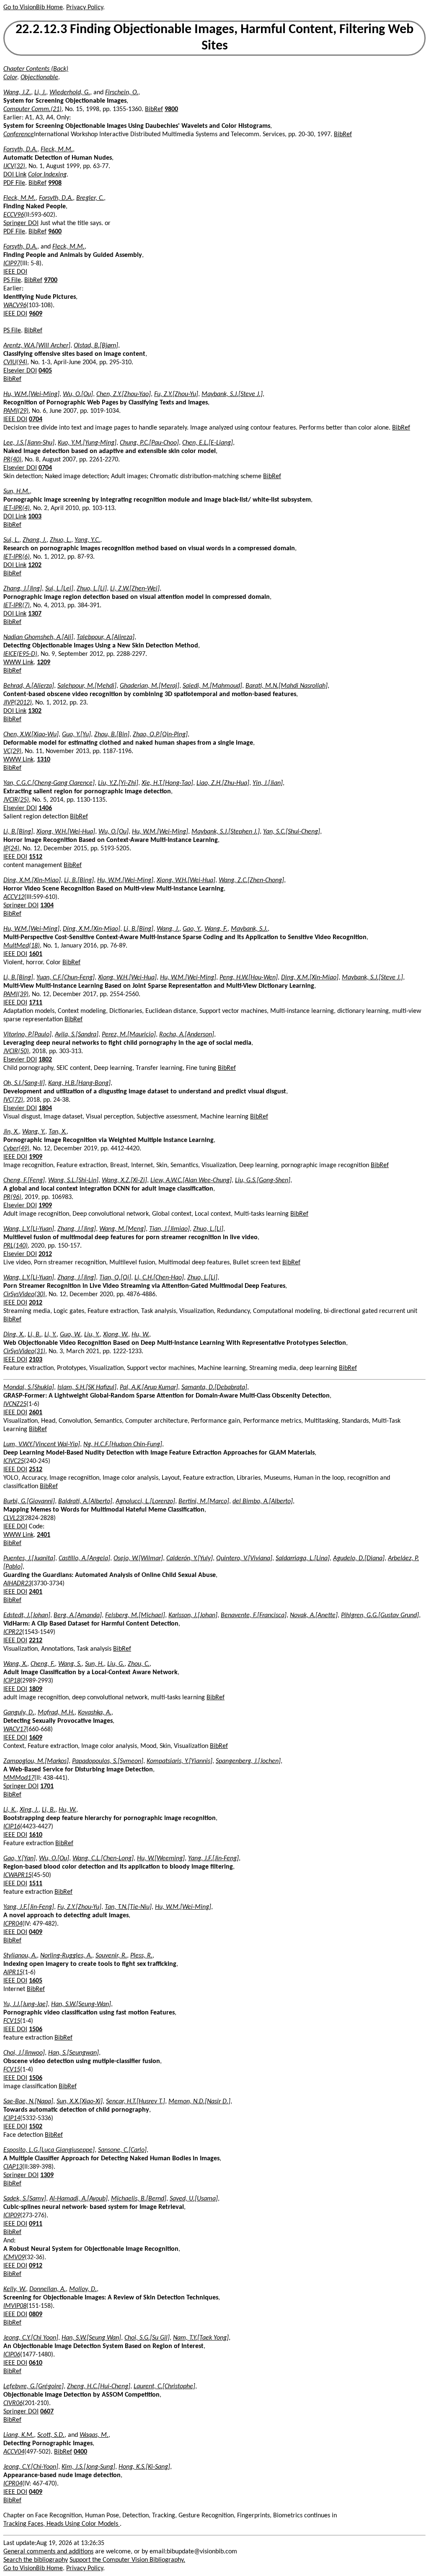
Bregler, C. (90, 198)
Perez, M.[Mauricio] (129, 1035)
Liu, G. (116, 1664)
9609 (36, 314)
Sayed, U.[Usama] (194, 2199)
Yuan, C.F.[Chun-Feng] (66, 978)
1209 (44, 663)
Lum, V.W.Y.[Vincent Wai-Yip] (42, 1445)
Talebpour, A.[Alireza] (106, 637)
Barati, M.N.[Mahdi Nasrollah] (287, 686)
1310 (44, 760)
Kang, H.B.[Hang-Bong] (79, 1083)
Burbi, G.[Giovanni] (29, 1502)
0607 (47, 2412)
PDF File (14, 183)
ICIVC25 (14, 1461)
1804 (45, 1108)
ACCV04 (14, 2452)
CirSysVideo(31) (24, 1351)
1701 (47, 1786)
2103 (36, 1360)
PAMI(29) (16, 411)
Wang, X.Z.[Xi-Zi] (124, 1181)
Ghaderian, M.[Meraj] (150, 686)
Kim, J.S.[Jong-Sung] (88, 2467)
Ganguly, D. (19, 1713)
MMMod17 (19, 1778)
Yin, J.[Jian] (268, 783)
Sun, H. (94, 1664)
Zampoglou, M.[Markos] (36, 1761)
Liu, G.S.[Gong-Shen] (263, 1181)
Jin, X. (11, 1132)
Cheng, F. (43, 1664)
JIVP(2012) (18, 703)
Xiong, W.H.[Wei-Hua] (66, 832)
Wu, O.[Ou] (78, 394)
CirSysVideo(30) (24, 1294)
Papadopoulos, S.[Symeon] (108, 1761)
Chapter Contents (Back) (36, 69)
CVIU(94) (15, 362)
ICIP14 (12, 2118)
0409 (36, 1932)
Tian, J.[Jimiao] (169, 1229)
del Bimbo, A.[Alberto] (263, 1502)
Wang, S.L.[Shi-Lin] (73, 1181)
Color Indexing (47, 175)
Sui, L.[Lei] (59, 589)
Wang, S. (70, 1664)
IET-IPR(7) (17, 606)
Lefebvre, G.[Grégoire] (34, 2387)
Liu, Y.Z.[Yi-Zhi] (118, 783)
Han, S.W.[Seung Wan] (91, 2338)
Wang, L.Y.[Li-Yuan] (29, 1229)
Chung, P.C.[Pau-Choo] (149, 443)
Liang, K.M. (19, 2435)
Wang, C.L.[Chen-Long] (103, 1859)
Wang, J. (168, 929)
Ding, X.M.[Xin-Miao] (32, 880)
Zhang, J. (35, 540)
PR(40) (12, 460)
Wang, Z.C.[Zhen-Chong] (251, 880)
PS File (12, 280)
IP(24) (11, 849)
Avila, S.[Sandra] (77, 1035)
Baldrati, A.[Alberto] (85, 1502)
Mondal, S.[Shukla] (29, 1388)
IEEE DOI (15, 272)
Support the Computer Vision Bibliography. (127, 2560)
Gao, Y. (192, 929)
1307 (35, 614)
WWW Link (18, 663)
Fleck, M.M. (57, 150)
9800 (171, 109)
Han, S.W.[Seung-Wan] (81, 2004)
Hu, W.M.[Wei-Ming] (31, 394)
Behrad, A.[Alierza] (29, 686)
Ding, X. (14, 1335)
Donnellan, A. (48, 2289)
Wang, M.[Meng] (123, 1229)
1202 (35, 565)
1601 (36, 954)
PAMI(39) (16, 994)
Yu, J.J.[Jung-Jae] (26, 2004)
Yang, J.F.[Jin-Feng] (213, 1859)
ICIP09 (12, 2216)
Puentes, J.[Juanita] (29, 1559)
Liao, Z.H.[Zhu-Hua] (223, 783)
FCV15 (12, 2021)
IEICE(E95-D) (20, 654)
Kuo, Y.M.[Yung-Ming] (87, 443)
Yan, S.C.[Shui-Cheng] (292, 832)
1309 (47, 2175)
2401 (44, 1535)
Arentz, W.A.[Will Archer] (37, 346)
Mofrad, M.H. (56, 1713)
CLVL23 (13, 1518)
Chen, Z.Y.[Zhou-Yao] (124, 394)
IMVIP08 (15, 2306)
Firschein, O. (122, 93)
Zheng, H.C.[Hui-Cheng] (99, 2387)
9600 (55, 232)
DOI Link (15, 175)
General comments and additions (48, 2552)
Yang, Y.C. (87, 540)
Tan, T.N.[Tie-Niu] (128, 1907)
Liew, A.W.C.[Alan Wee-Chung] (191, 1181)
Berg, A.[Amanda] (78, 1616)
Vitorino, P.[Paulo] (27, 1035)
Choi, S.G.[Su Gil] (147, 2338)
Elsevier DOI (20, 371)
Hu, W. (140, 1335)
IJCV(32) (14, 166)
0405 (45, 371)
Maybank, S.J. (249, 929)
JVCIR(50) (16, 1051)
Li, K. (10, 1810)
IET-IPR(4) (17, 508)
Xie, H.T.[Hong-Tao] (167, 783)
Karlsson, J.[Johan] (193, 1616)
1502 (36, 2127)
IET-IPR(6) (17, 557)
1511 (36, 1884)
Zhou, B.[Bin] (112, 735)
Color (10, 78)
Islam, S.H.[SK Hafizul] (87, 1388)
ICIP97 (12, 264)
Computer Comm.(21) (32, 109)
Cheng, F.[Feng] (24, 1181)
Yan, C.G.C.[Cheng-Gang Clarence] (49, 783)
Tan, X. (58, 1132)
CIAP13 (13, 2167)
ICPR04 (13, 1924)
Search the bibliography (36, 2560)
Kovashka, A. (95, 1713)
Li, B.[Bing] (18, 832)
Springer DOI (21, 223)
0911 (36, 2224)
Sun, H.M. (17, 492)
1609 (36, 1738)
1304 (47, 906)
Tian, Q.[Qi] (115, 1278)
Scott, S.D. (51, 2435)
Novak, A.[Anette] (314, 1616)
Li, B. (34, 1335)
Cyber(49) (16, 1149)
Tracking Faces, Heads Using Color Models (62, 2524)
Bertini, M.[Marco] (204, 1502)
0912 (36, 2266)
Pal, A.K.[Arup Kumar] (149, 1388)
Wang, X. (15, 1664)
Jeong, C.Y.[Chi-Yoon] (31, 2467)
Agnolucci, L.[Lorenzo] (145, 1502)
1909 (36, 1157)
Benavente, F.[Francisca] (254, 1616)
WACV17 (15, 1729)
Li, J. (40, 93)
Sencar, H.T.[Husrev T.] (136, 2102)
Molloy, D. (83, 2289)
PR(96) (12, 1197)
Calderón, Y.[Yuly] (190, 1559)
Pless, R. (141, 1956)
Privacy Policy (85, 8)
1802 (45, 1060)
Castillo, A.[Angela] (84, 1559)
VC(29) (12, 751)
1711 (36, 1003)
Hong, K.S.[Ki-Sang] (144, 2467)
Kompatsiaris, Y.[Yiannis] (180, 1761)
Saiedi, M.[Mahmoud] (212, 686)
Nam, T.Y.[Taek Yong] (201, 2338)
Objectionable (39, 78)
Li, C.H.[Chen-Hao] (159, 1278)
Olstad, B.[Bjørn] (96, 346)
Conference (19, 135)
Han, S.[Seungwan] (74, 2053)
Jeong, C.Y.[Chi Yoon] (31, 2338)
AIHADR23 (17, 1584)
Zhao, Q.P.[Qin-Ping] (160, 735)
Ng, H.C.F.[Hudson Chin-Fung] (123, 1445)
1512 (36, 857)
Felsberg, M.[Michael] (135, 1616)
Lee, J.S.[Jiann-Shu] (29, 443)
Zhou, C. (139, 1664)
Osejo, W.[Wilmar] (138, 1559)
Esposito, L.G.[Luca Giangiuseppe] (49, 2150)
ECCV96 (14, 215)
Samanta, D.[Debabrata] (214, 1388)
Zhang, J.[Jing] (23, 589)
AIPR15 (13, 1973)
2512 (36, 1470)
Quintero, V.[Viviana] (244, 1559)
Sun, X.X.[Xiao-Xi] (80, 2102)
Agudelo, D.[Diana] (359, 1559)
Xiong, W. (116, 1335)
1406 (45, 808)
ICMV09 (14, 2258)
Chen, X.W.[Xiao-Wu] (31, 735)
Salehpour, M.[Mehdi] (87, 686)
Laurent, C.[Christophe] (164, 2387)
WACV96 (15, 305)
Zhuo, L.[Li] (92, 589)
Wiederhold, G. (70, 93)
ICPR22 (13, 1632)
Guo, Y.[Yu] (76, 735)
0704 (36, 419)
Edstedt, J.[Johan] (27, 1616)
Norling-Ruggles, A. (66, 1956)
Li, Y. (50, 1335)
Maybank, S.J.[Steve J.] (232, 394)
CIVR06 (13, 2403)
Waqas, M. (94, 2435)
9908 (55, 183)
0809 (36, 2315)
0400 (80, 2452)
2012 (45, 1254)
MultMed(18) (22, 946)
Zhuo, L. (61, 540)
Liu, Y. (92, 1335)
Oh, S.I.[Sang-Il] (24, 1083)
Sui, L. (11, 540)
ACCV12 (14, 897)
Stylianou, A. (20, 1956)
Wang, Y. (34, 1132)
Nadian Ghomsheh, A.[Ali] (38, 637)
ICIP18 (12, 1681)
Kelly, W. (15, 2289)
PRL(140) (16, 1246)
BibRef (154, 109)
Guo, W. (70, 1335)
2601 (36, 1413)
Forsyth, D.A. (20, 150)
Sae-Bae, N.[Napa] (28, 2102)
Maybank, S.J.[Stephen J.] (226, 832)
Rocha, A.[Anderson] (187, 1035)
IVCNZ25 (15, 1404)
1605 (36, 1981)
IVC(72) (13, 1100)
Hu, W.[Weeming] (161, 1859)
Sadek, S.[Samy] (25, 2199)
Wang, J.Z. (17, 93)
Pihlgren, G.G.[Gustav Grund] (380, 1616)
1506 (36, 2030)
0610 (36, 2363)
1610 (36, 1835)
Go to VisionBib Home (33, 8)
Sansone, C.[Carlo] (122, 2150)
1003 (35, 517)
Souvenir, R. (111, 1956)
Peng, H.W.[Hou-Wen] (249, 978)
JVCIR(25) (16, 800)
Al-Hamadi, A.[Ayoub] (79, 2199)
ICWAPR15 (17, 1875)
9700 (51, 280)
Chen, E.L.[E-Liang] (208, 443)
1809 (36, 1689)
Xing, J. (29, 1810)
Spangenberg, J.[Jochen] (248, 1761)
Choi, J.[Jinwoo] (24, 2053)
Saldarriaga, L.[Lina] (303, 1559)
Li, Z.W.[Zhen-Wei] (135, 589)
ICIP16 (12, 1827)
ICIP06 (12, 2355)
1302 (35, 711)
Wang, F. (216, 929)
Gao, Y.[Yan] (19, 1859)
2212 (36, 1641)
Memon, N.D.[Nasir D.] (199, 2102)
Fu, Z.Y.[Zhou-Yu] (176, 394)
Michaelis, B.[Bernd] (139, 2199)
